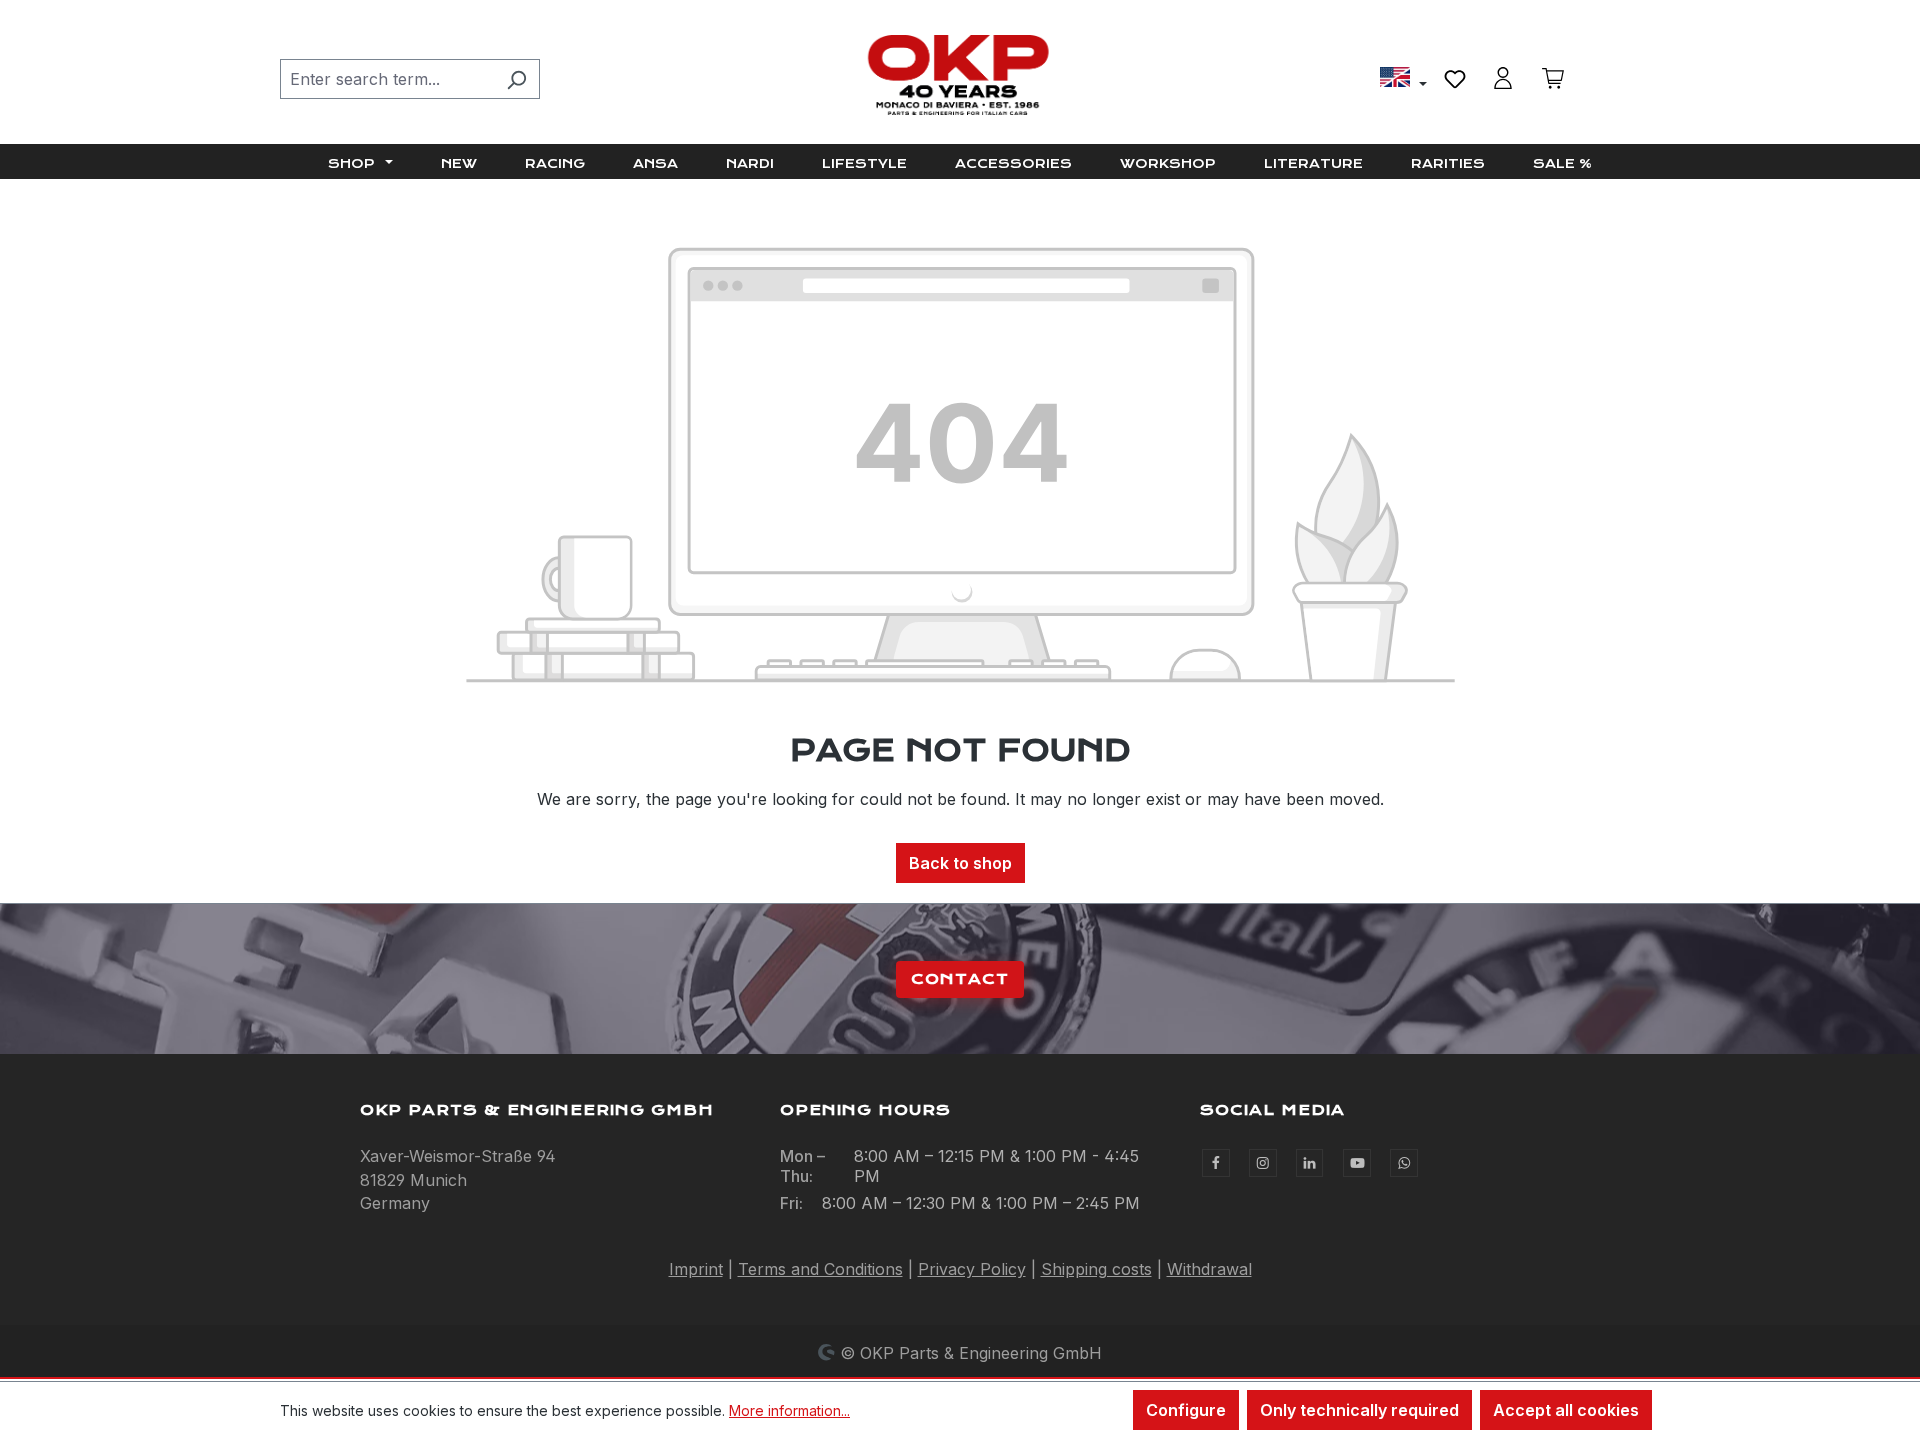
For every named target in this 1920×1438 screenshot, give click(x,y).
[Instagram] (1263, 1163)
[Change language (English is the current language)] (1403, 79)
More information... (789, 1410)
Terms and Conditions (820, 1269)
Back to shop (960, 863)
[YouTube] (1357, 1163)
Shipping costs (1096, 1269)
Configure (1186, 1410)
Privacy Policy (972, 1269)
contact (960, 979)
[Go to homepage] (960, 75)
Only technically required (1359, 1410)
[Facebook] (1216, 1163)
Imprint (696, 1269)
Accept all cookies (1566, 1410)
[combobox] (387, 79)
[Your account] (1503, 78)
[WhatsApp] (1404, 1163)
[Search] (516, 79)
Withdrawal (1209, 1269)
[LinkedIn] (1310, 1163)
